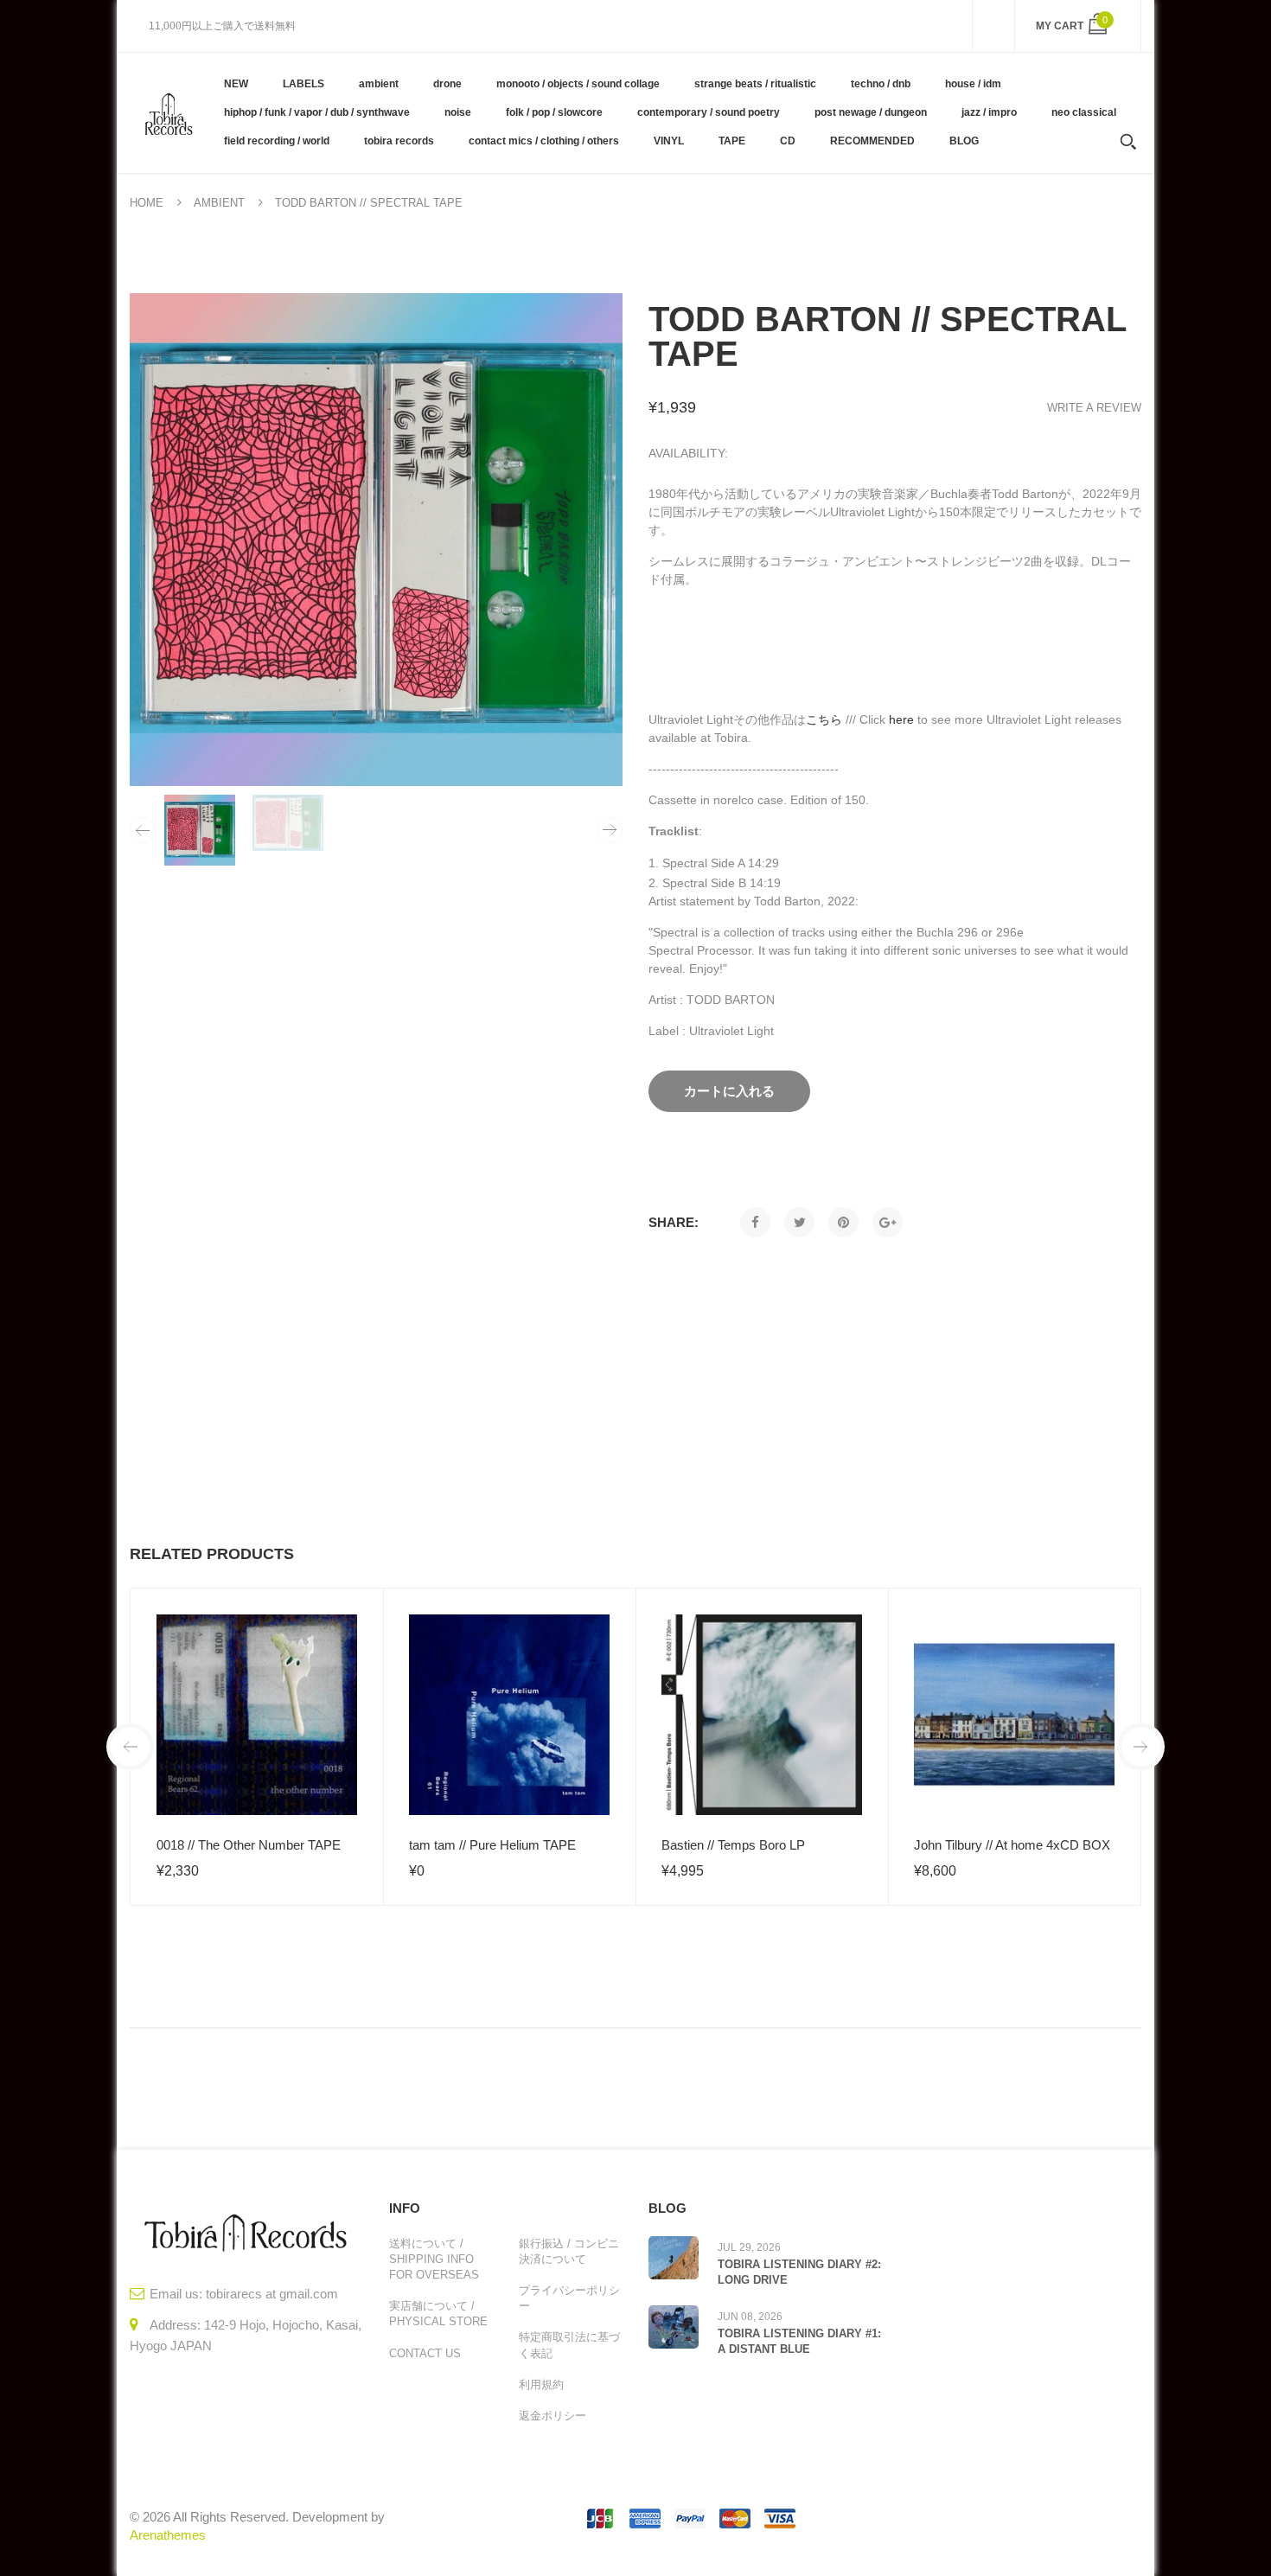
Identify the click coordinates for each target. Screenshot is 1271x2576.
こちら (824, 719)
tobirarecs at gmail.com (272, 2294)
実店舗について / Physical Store (438, 2314)
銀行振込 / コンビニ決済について (569, 2251)
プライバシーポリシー (569, 2298)
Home (147, 203)
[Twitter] (799, 1222)
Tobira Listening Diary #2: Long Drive (799, 2272)
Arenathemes (168, 2535)
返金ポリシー (552, 2416)
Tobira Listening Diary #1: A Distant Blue (799, 2341)
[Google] (888, 1222)
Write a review (1094, 408)
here (901, 719)
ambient (219, 203)
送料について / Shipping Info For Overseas (434, 2259)
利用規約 (541, 2384)
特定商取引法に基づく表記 (569, 2345)
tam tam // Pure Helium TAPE (492, 1845)
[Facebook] (755, 1222)
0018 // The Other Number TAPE (249, 1845)
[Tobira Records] (168, 112)
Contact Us (425, 2353)
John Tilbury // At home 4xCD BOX (1012, 1845)
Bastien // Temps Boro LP (733, 1845)
